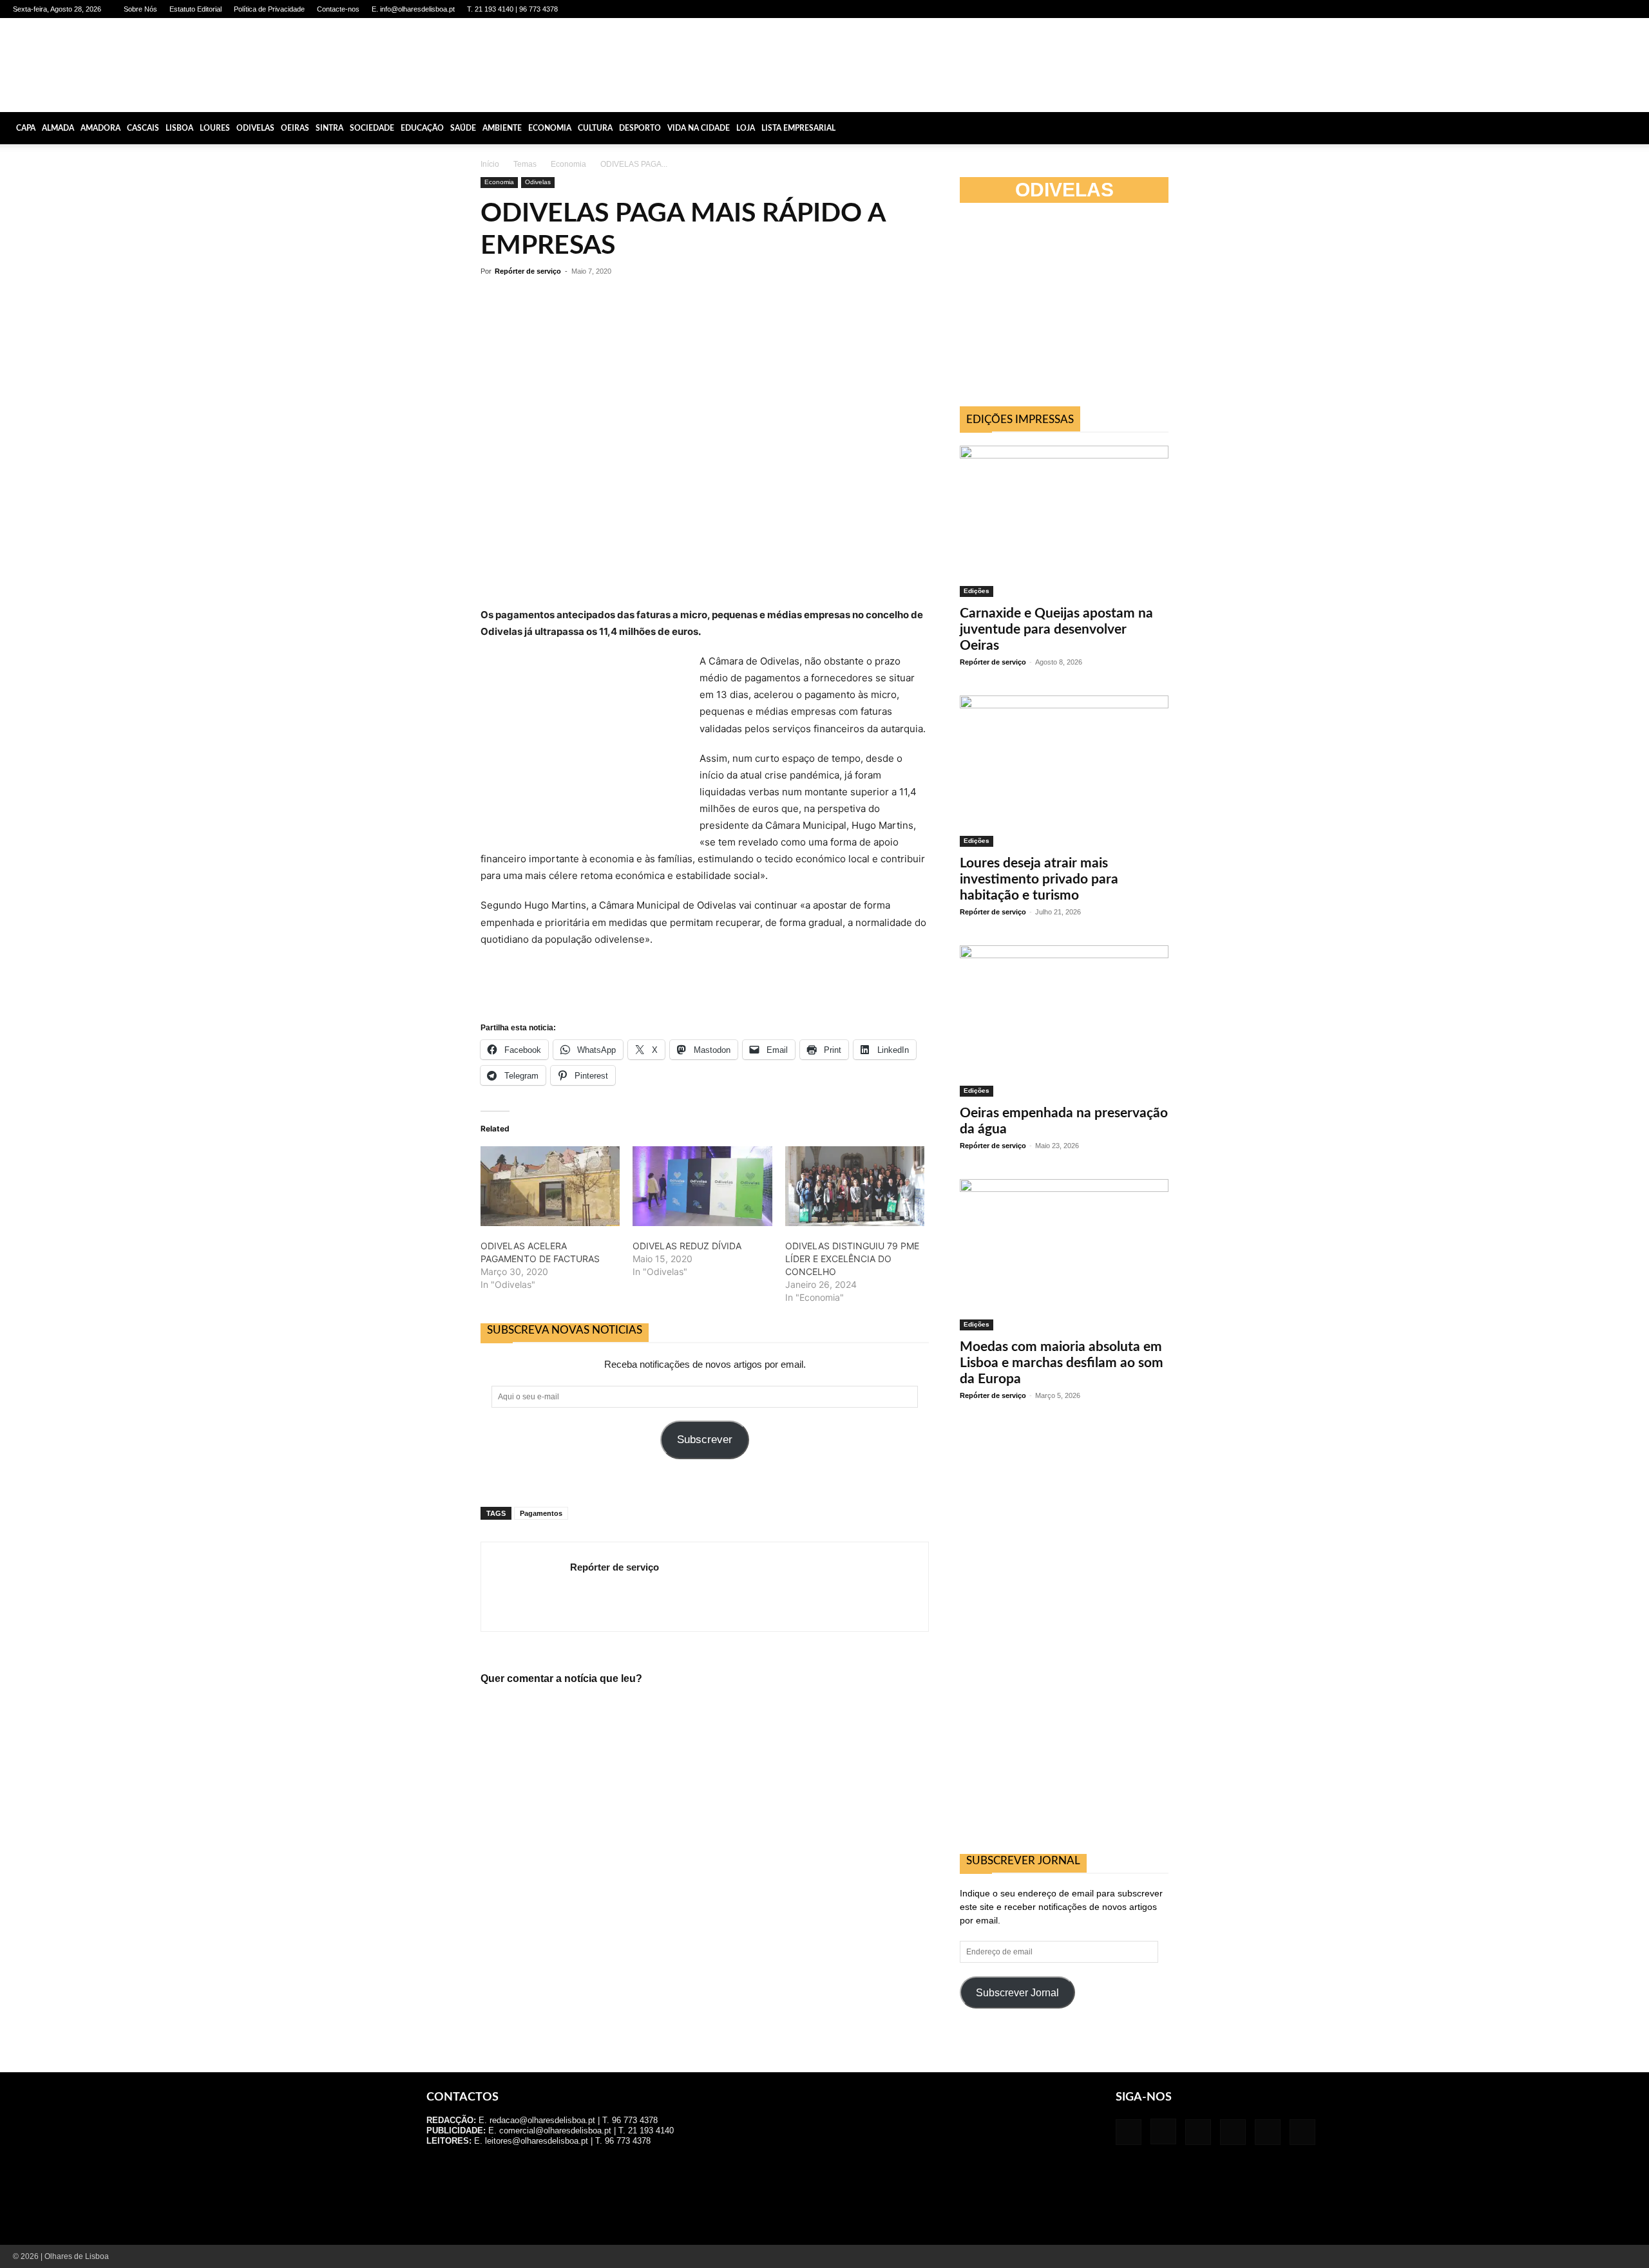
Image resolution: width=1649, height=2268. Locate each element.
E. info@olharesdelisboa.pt (413, 9)
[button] (1634, 128)
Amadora (100, 128)
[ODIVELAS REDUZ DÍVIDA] (702, 1186)
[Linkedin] (1563, 9)
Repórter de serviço (528, 271)
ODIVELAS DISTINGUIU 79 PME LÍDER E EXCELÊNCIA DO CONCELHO (852, 1259)
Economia (550, 128)
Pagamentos (541, 1513)
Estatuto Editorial (195, 9)
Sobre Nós (140, 9)
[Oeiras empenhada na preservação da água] (1064, 1021)
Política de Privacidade (269, 9)
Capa (26, 128)
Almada (58, 128)
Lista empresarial (798, 128)
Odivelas (255, 128)
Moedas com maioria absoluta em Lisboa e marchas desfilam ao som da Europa (1062, 1363)
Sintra (329, 128)
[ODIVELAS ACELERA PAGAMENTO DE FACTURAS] (550, 1186)
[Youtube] (1626, 9)
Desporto (640, 128)
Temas (525, 164)
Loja (746, 128)
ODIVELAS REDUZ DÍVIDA (687, 1246)
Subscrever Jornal (1017, 1993)
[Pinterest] (1584, 9)
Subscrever (705, 1440)
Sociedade (372, 128)
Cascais (143, 128)
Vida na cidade (699, 128)
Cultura (595, 128)
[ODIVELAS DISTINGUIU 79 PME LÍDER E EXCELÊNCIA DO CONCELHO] (855, 1186)
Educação (422, 128)
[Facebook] (1520, 9)
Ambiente (502, 128)
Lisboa (179, 128)
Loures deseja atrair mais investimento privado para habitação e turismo (1039, 879)
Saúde (463, 128)
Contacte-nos (338, 9)
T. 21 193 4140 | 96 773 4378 (512, 9)
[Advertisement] (1056, 308)
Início (490, 164)
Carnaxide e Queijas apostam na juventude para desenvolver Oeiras (1056, 629)
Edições (977, 591)
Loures (215, 128)
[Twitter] (1605, 9)
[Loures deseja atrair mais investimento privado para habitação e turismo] (1064, 771)
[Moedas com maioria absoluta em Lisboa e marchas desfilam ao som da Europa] (1064, 1255)
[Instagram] (1541, 9)
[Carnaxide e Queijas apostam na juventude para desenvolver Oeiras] (1064, 521)
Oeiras (295, 128)
